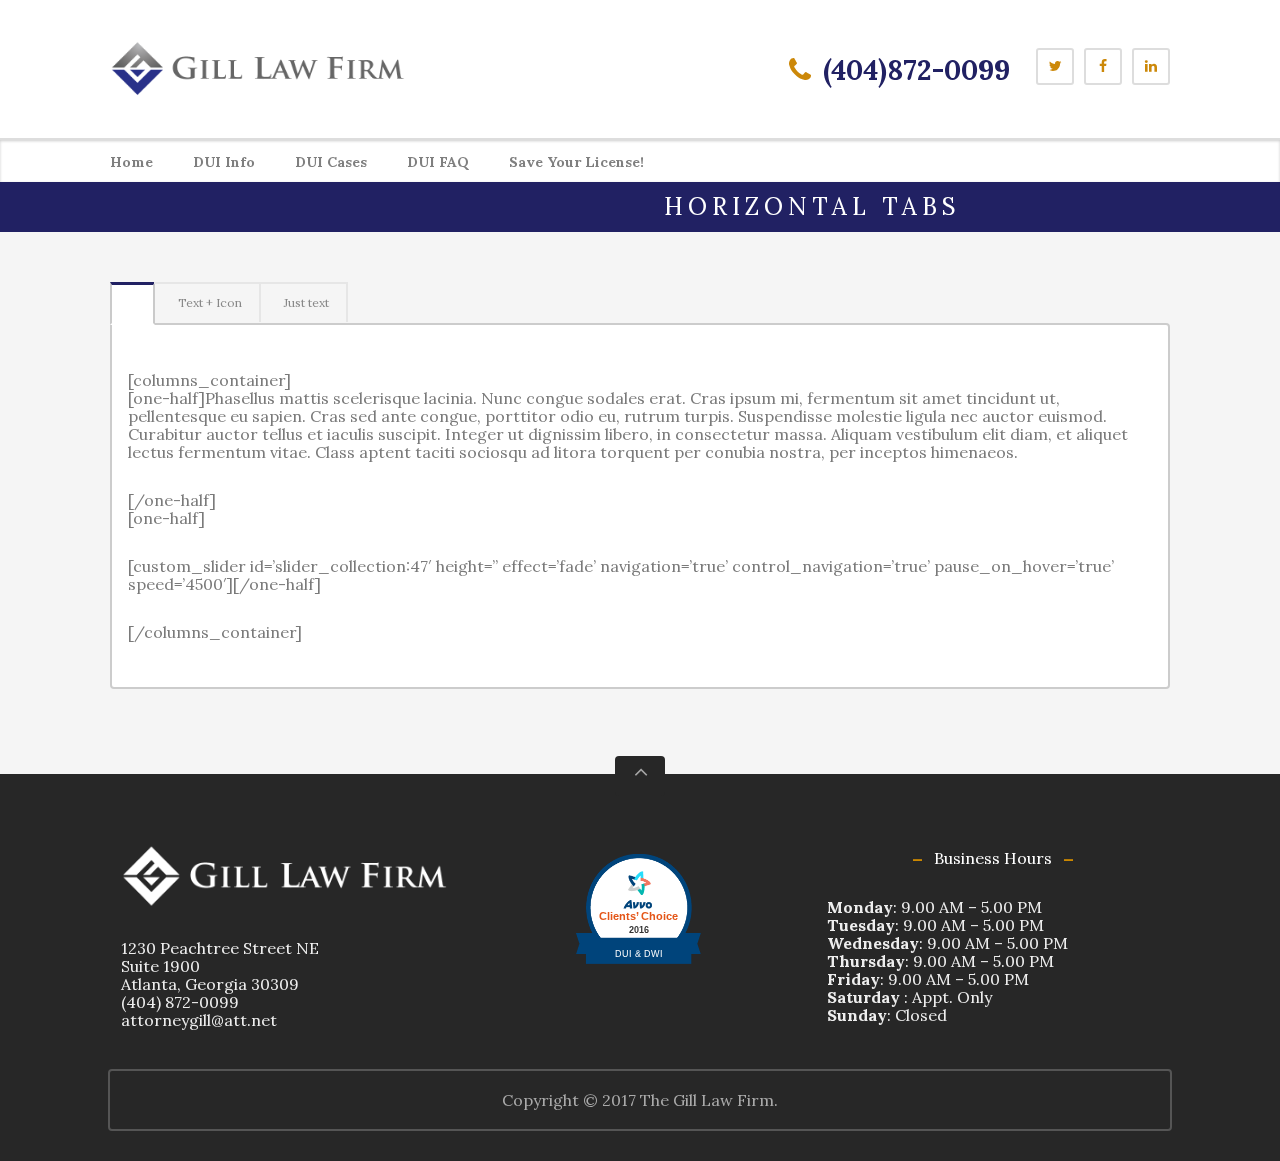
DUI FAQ (438, 162)
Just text (306, 302)
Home (131, 162)
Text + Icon (210, 302)
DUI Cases (331, 162)
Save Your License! (576, 162)
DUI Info (224, 162)
